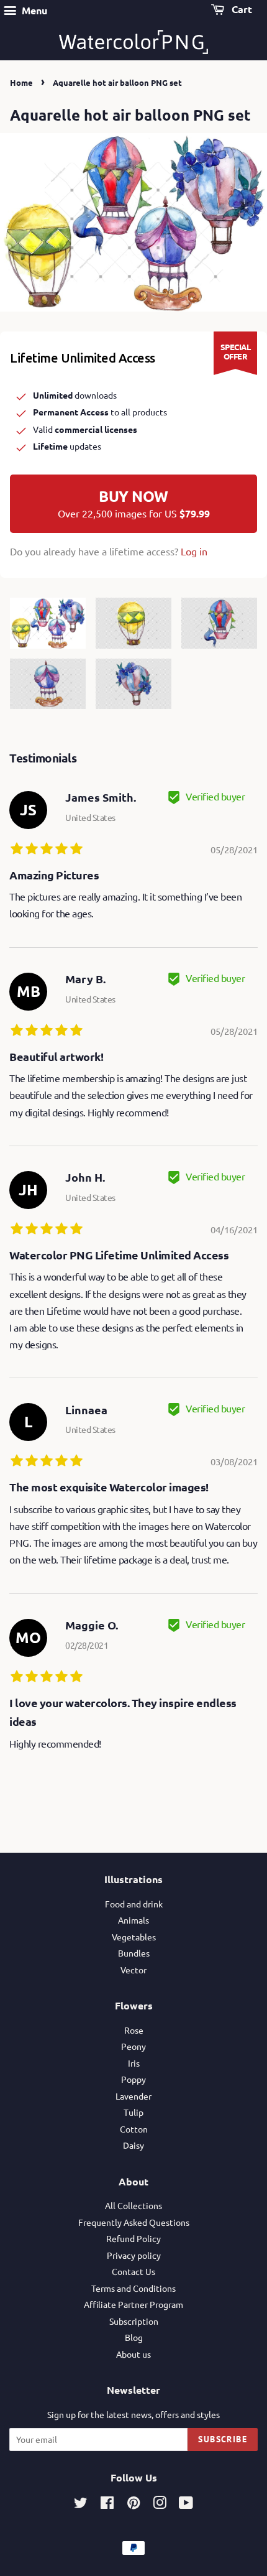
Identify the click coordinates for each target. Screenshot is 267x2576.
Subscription (134, 2321)
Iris (134, 2063)
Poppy (133, 2079)
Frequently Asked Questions (134, 2222)
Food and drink (134, 1904)
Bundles (134, 1953)
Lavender (133, 2096)
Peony (133, 2046)
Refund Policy (133, 2238)
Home (21, 82)
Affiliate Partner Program (133, 2304)
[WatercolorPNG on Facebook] (107, 2504)
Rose (134, 2030)
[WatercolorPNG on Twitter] (81, 2504)
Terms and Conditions (133, 2288)
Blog (134, 2337)
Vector (133, 1970)
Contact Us (133, 2271)
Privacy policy (134, 2255)
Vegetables (134, 1937)
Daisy (133, 2145)
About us (133, 2354)
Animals (133, 1920)
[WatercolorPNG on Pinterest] (133, 2504)
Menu (33, 10)
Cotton (134, 2129)
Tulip (133, 2112)
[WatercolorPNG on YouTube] (186, 2504)
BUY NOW (134, 503)
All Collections (133, 2205)
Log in (194, 551)
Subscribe (223, 2439)
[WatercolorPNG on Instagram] (160, 2504)
